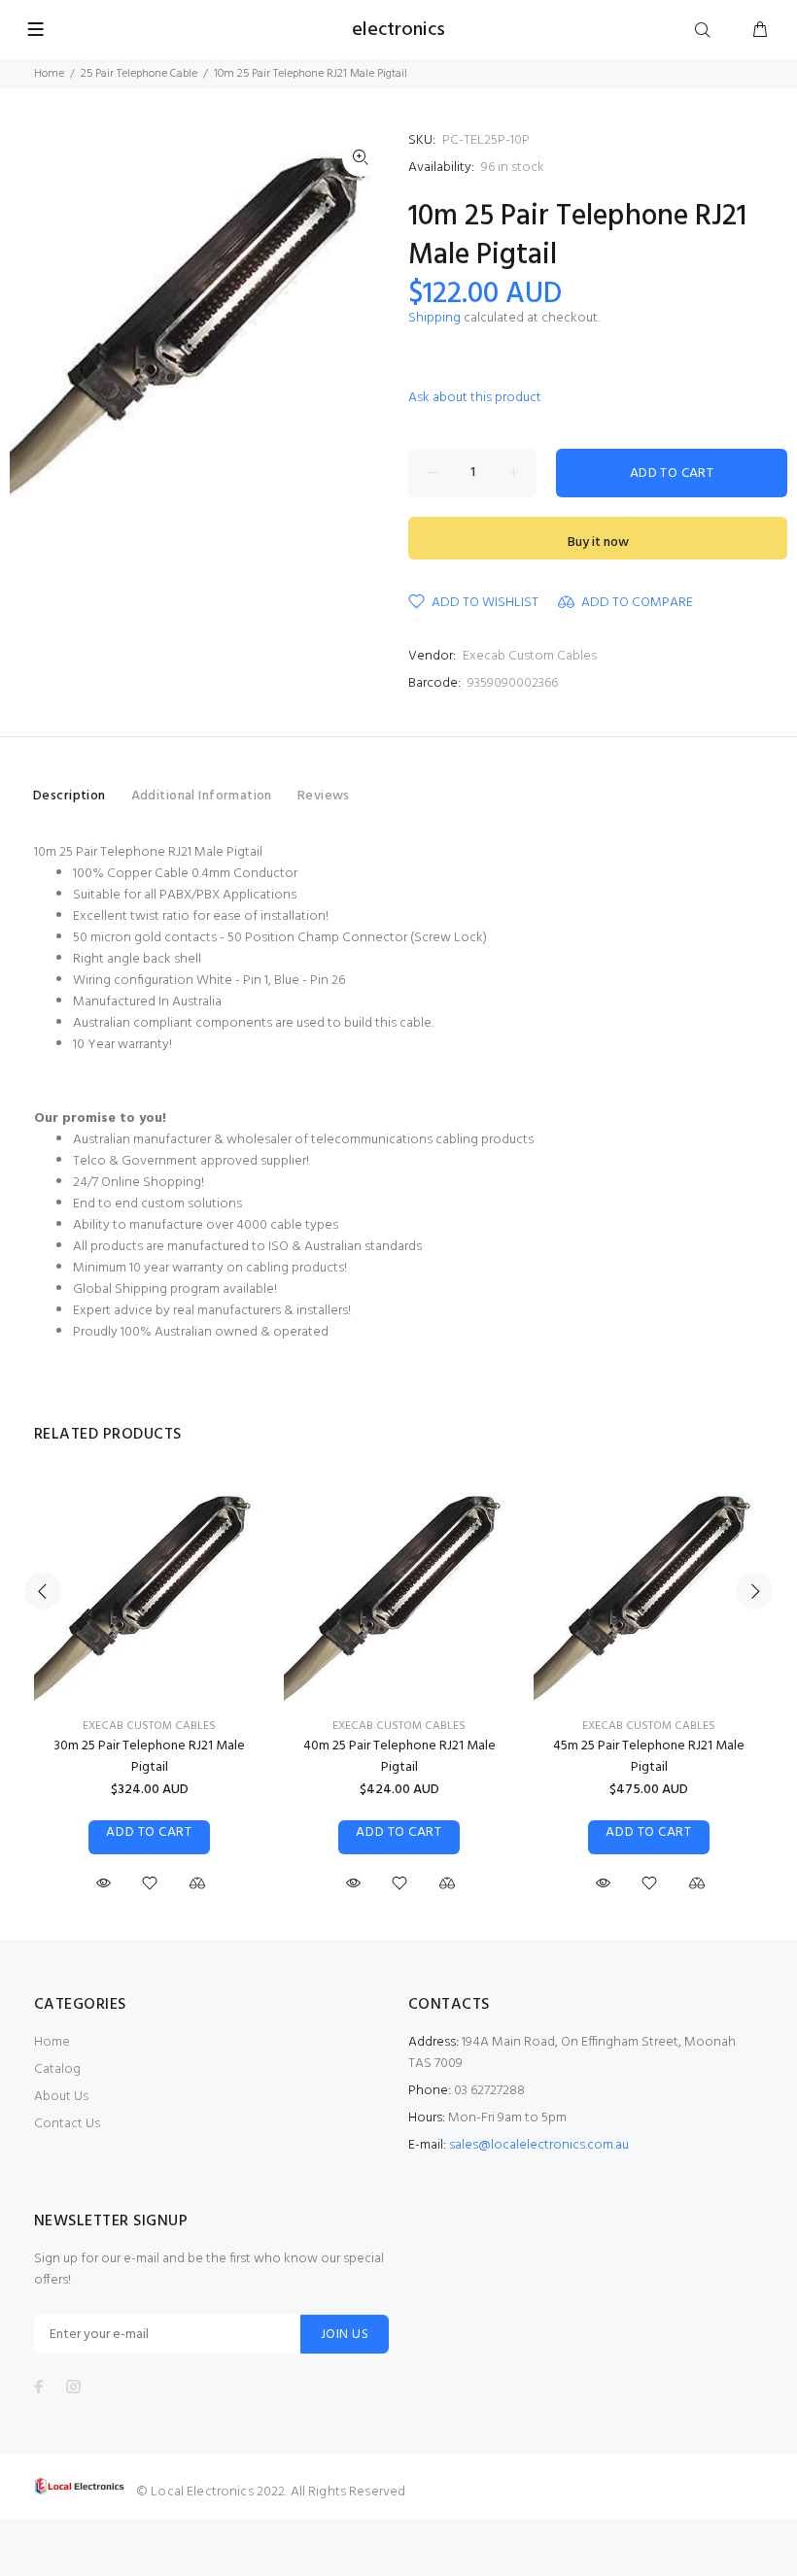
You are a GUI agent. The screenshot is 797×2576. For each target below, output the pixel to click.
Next (754, 1591)
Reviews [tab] (324, 796)
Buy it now (598, 542)
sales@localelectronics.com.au (539, 2145)
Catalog (57, 2069)
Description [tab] (69, 796)
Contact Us (67, 2124)
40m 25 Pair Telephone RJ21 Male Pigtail (399, 1757)
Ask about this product (475, 398)
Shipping (434, 318)
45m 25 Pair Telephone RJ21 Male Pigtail (649, 1757)
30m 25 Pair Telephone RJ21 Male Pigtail (149, 1757)
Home (49, 74)
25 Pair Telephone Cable (139, 74)
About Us (61, 2097)
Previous (43, 1591)
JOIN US (345, 2335)
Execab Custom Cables (530, 656)
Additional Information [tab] (202, 796)
